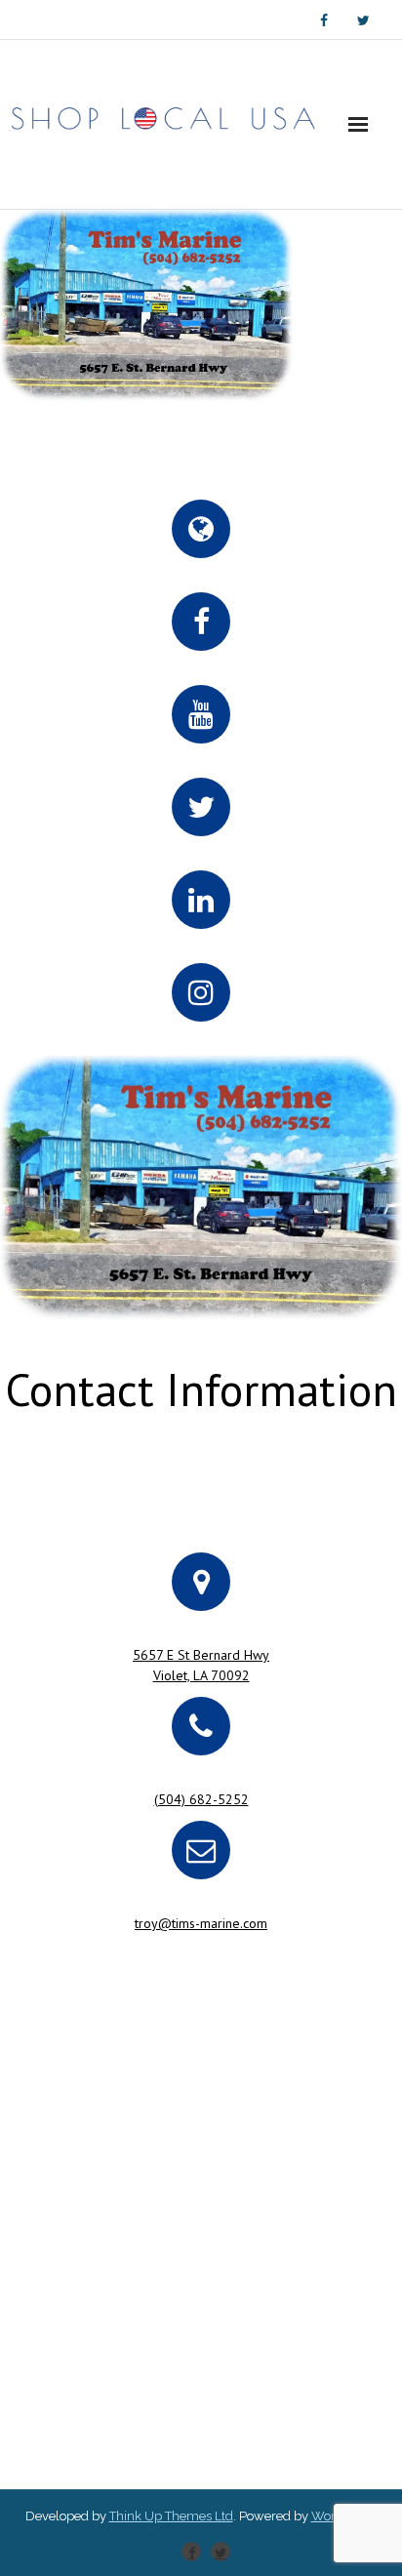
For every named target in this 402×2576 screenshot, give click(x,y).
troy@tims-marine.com (201, 1923)
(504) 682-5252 (201, 1799)
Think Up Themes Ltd (171, 2516)
